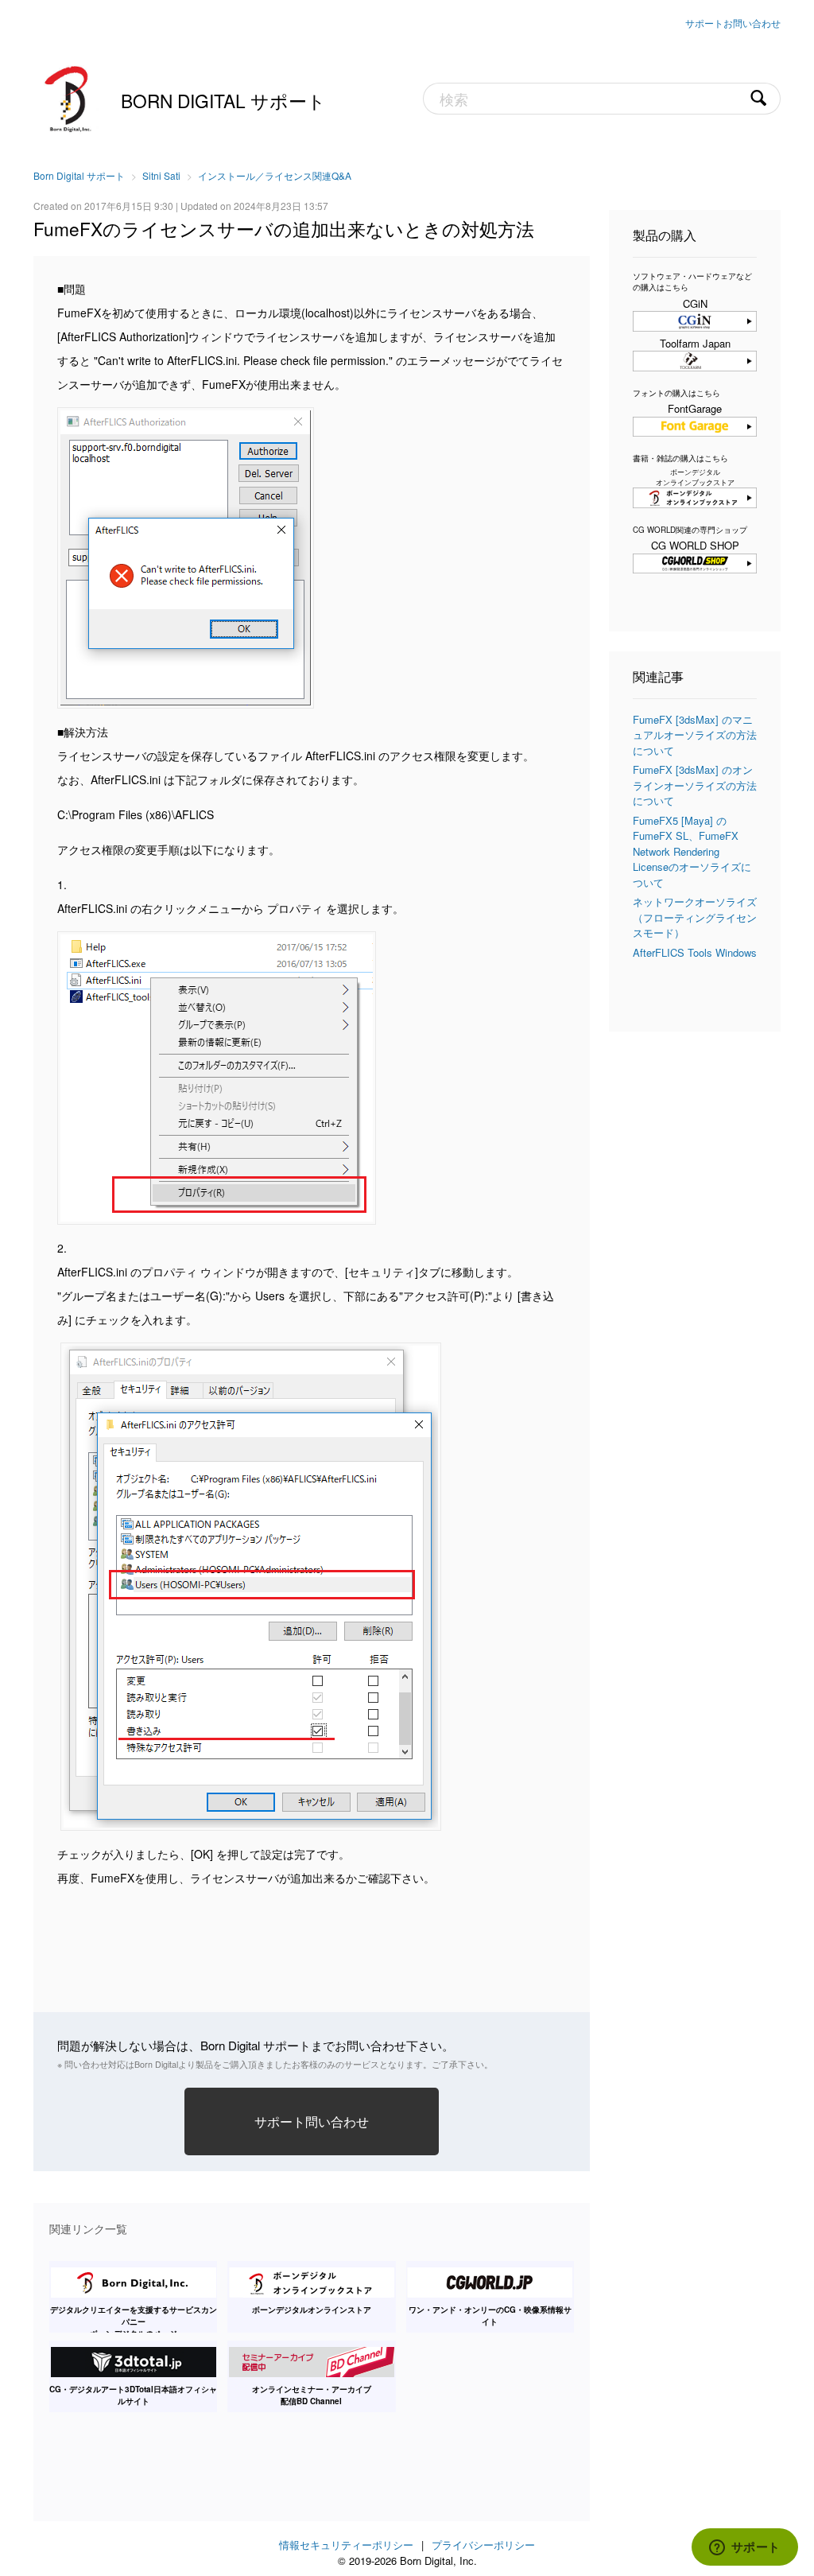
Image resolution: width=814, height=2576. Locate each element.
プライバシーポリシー (483, 2545)
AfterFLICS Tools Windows (695, 952)
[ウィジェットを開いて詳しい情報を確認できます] (744, 2548)
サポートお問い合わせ (733, 23)
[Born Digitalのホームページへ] (69, 97)
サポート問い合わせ (312, 2121)
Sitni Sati (161, 175)
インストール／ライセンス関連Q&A (275, 175)
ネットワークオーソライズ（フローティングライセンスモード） (695, 917)
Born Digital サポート (223, 100)
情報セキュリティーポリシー (346, 2545)
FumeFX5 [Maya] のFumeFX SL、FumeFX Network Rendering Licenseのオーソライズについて (692, 851)
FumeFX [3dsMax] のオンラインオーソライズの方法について (695, 785)
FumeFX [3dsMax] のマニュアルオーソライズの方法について (695, 735)
